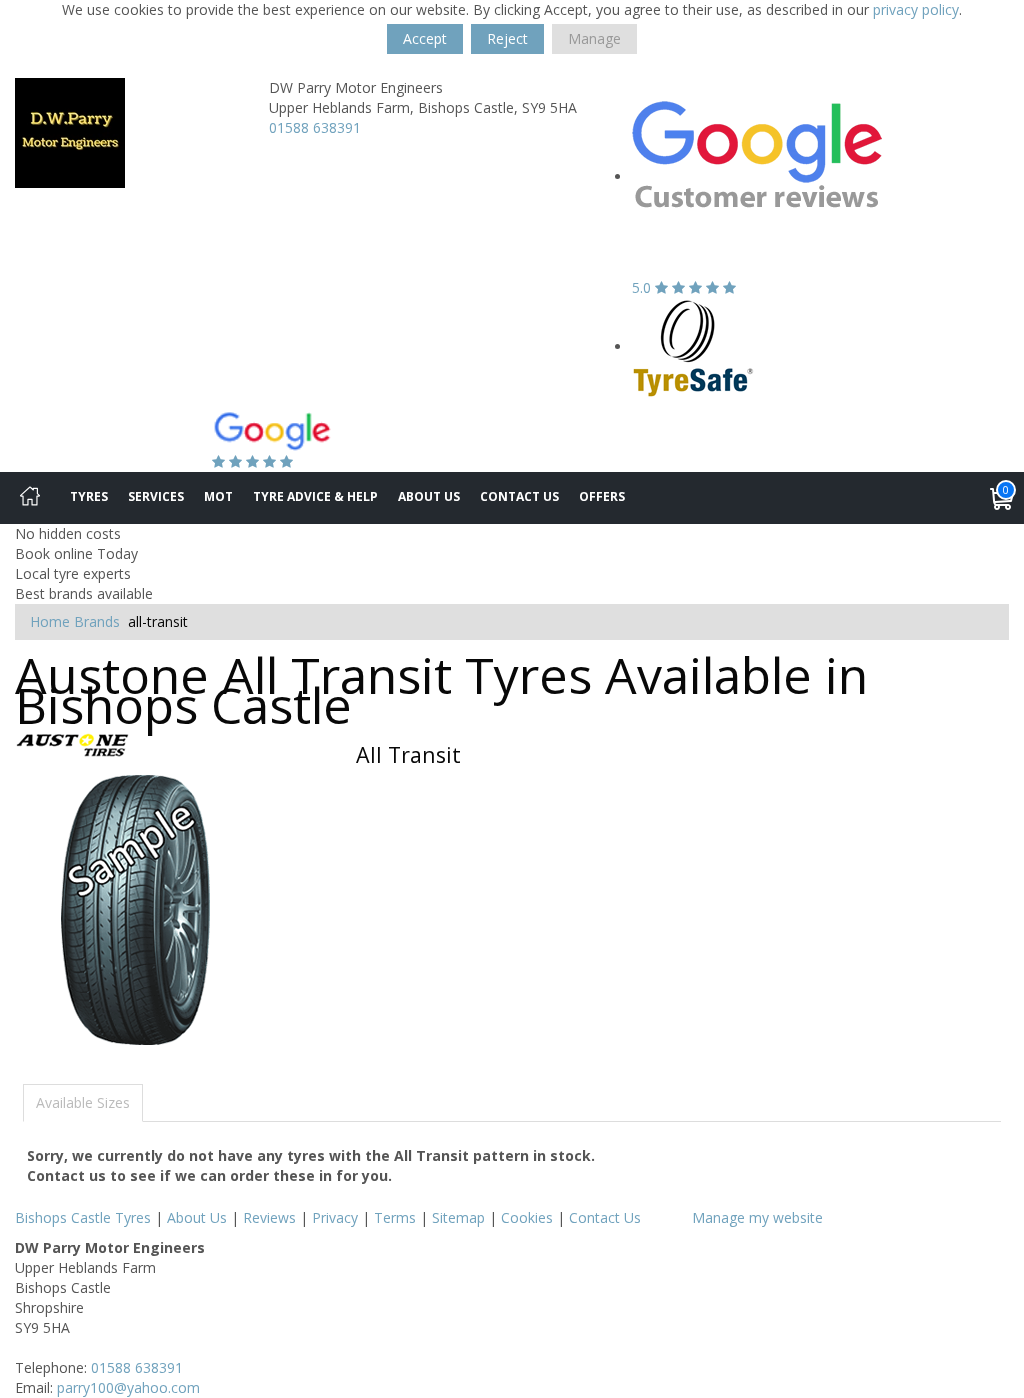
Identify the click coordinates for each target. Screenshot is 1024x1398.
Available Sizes (83, 1102)
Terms (395, 1217)
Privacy (335, 1217)
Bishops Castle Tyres (83, 1217)
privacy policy (916, 9)
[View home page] (70, 131)
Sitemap (458, 1217)
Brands (97, 621)
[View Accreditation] (693, 346)
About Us (429, 496)
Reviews (269, 1217)
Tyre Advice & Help (315, 496)
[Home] (30, 498)
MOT (218, 496)
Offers (602, 496)
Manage (594, 38)
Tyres (89, 496)
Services (156, 496)
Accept (425, 38)
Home (50, 621)
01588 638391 (315, 127)
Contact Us (519, 496)
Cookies (527, 1217)
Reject (507, 38)
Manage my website (757, 1217)
